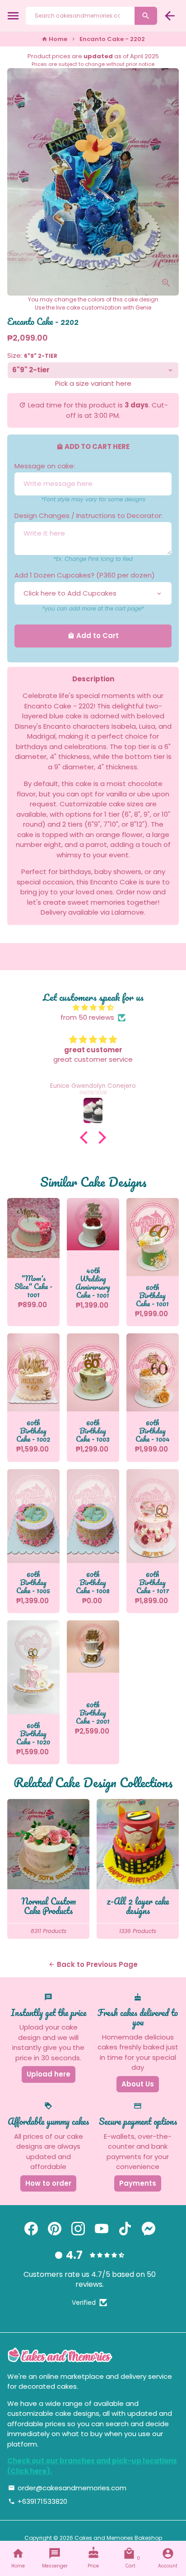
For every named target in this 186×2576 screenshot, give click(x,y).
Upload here (49, 2074)
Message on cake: (45, 466)
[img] (93, 1008)
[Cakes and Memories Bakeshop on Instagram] (78, 2229)
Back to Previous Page (93, 1964)
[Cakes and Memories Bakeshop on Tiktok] (125, 2229)
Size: (32, 355)
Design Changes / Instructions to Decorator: (88, 516)
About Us (138, 2084)
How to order (48, 2183)
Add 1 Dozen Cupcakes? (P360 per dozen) (85, 575)
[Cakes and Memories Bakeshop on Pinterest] (55, 2229)
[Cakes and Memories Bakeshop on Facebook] (31, 2229)
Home (54, 39)
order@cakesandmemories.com (67, 2488)
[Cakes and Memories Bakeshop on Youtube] (102, 2229)
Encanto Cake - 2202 (112, 39)
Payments (138, 2183)
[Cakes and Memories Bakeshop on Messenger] (149, 2229)
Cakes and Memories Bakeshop (118, 2538)
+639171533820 (38, 2501)
